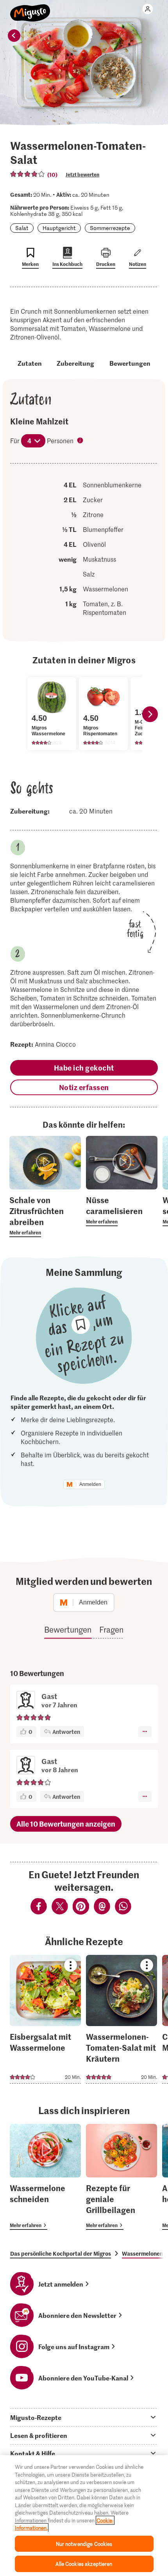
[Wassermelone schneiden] (45, 2177)
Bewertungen (130, 363)
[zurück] (14, 36)
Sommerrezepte (110, 228)
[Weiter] (150, 714)
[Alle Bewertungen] (28, 174)
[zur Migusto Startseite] (30, 9)
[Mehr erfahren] (45, 1216)
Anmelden (90, 1484)
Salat (22, 228)
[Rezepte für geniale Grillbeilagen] (122, 2177)
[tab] (84, 2417)
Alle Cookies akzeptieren (84, 2564)
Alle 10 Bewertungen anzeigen (66, 1824)
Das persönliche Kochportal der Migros (61, 2253)
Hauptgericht (59, 228)
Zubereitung (75, 363)
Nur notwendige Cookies (84, 2544)
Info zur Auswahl (81, 441)
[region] (84, 2516)
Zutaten (30, 363)
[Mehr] (145, 1732)
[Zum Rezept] (45, 2019)
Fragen (111, 1629)
